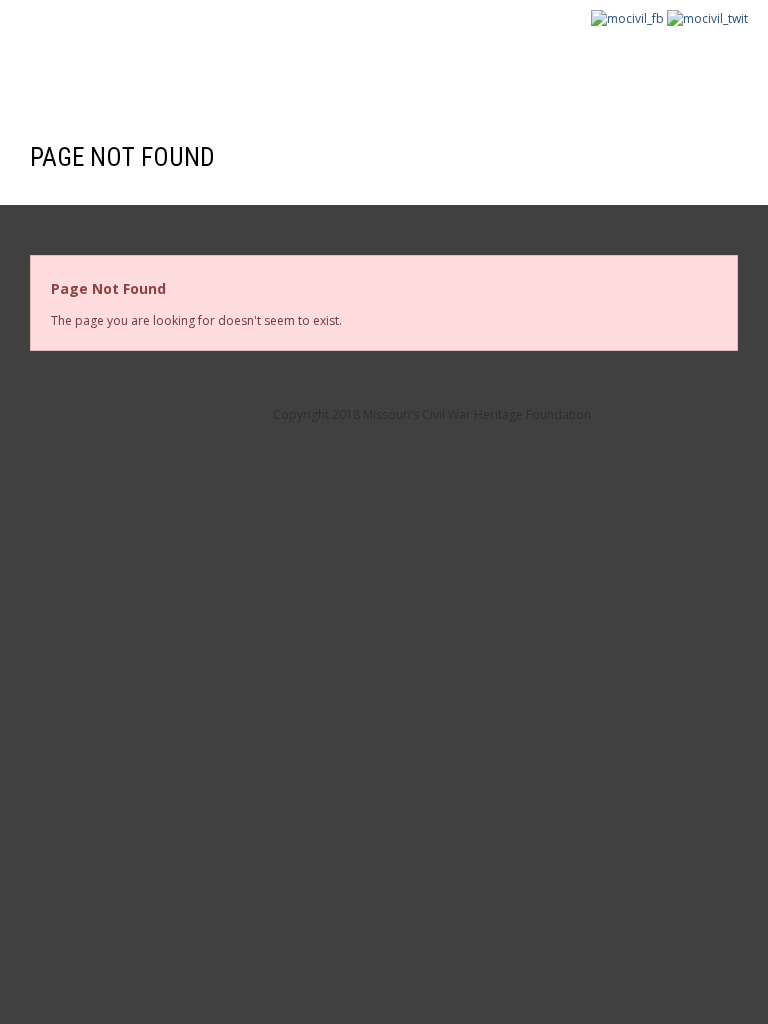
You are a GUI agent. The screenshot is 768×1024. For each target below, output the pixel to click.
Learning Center (621, 62)
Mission (139, 62)
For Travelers (468, 62)
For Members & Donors (289, 62)
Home (59, 62)
